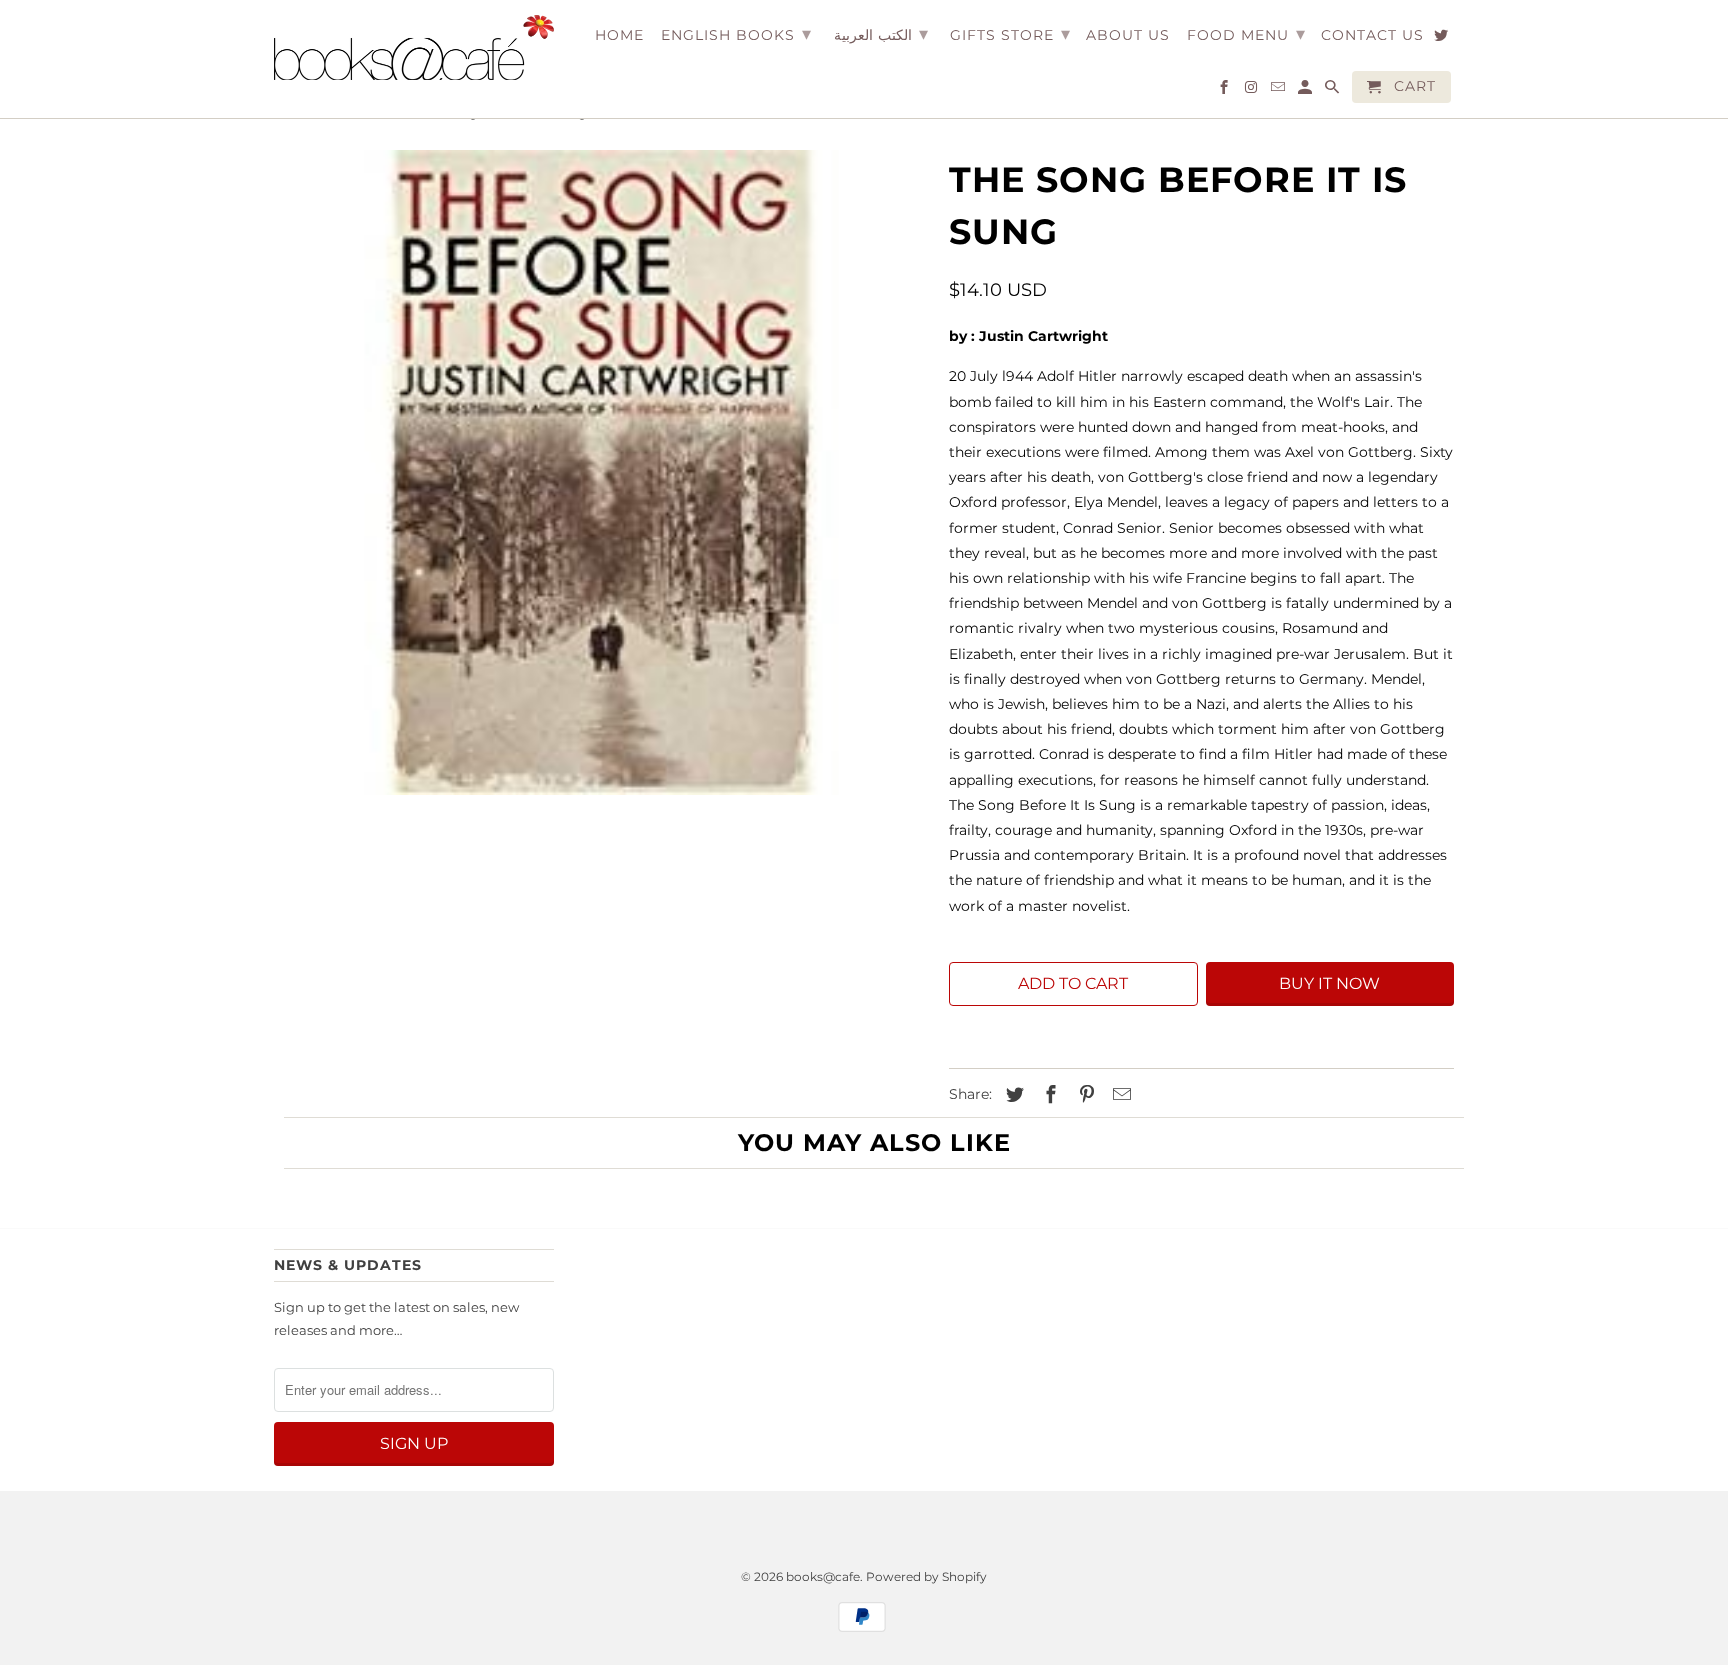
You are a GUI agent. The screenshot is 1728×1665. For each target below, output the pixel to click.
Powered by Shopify (926, 1576)
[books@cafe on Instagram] (1252, 91)
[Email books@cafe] (1279, 91)
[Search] (1333, 91)
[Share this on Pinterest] (1084, 1095)
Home (619, 35)
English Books (736, 34)
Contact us (1372, 35)
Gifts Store (1010, 34)
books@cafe (823, 1576)
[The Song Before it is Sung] (601, 472)
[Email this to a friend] (1119, 1095)
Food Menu (1246, 34)
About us (1128, 35)
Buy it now (1329, 983)
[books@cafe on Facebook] (1225, 91)
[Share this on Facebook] (1048, 1095)
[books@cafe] (414, 47)
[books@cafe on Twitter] (1442, 39)
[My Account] (1306, 91)
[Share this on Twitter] (1012, 1095)
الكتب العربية (881, 34)
